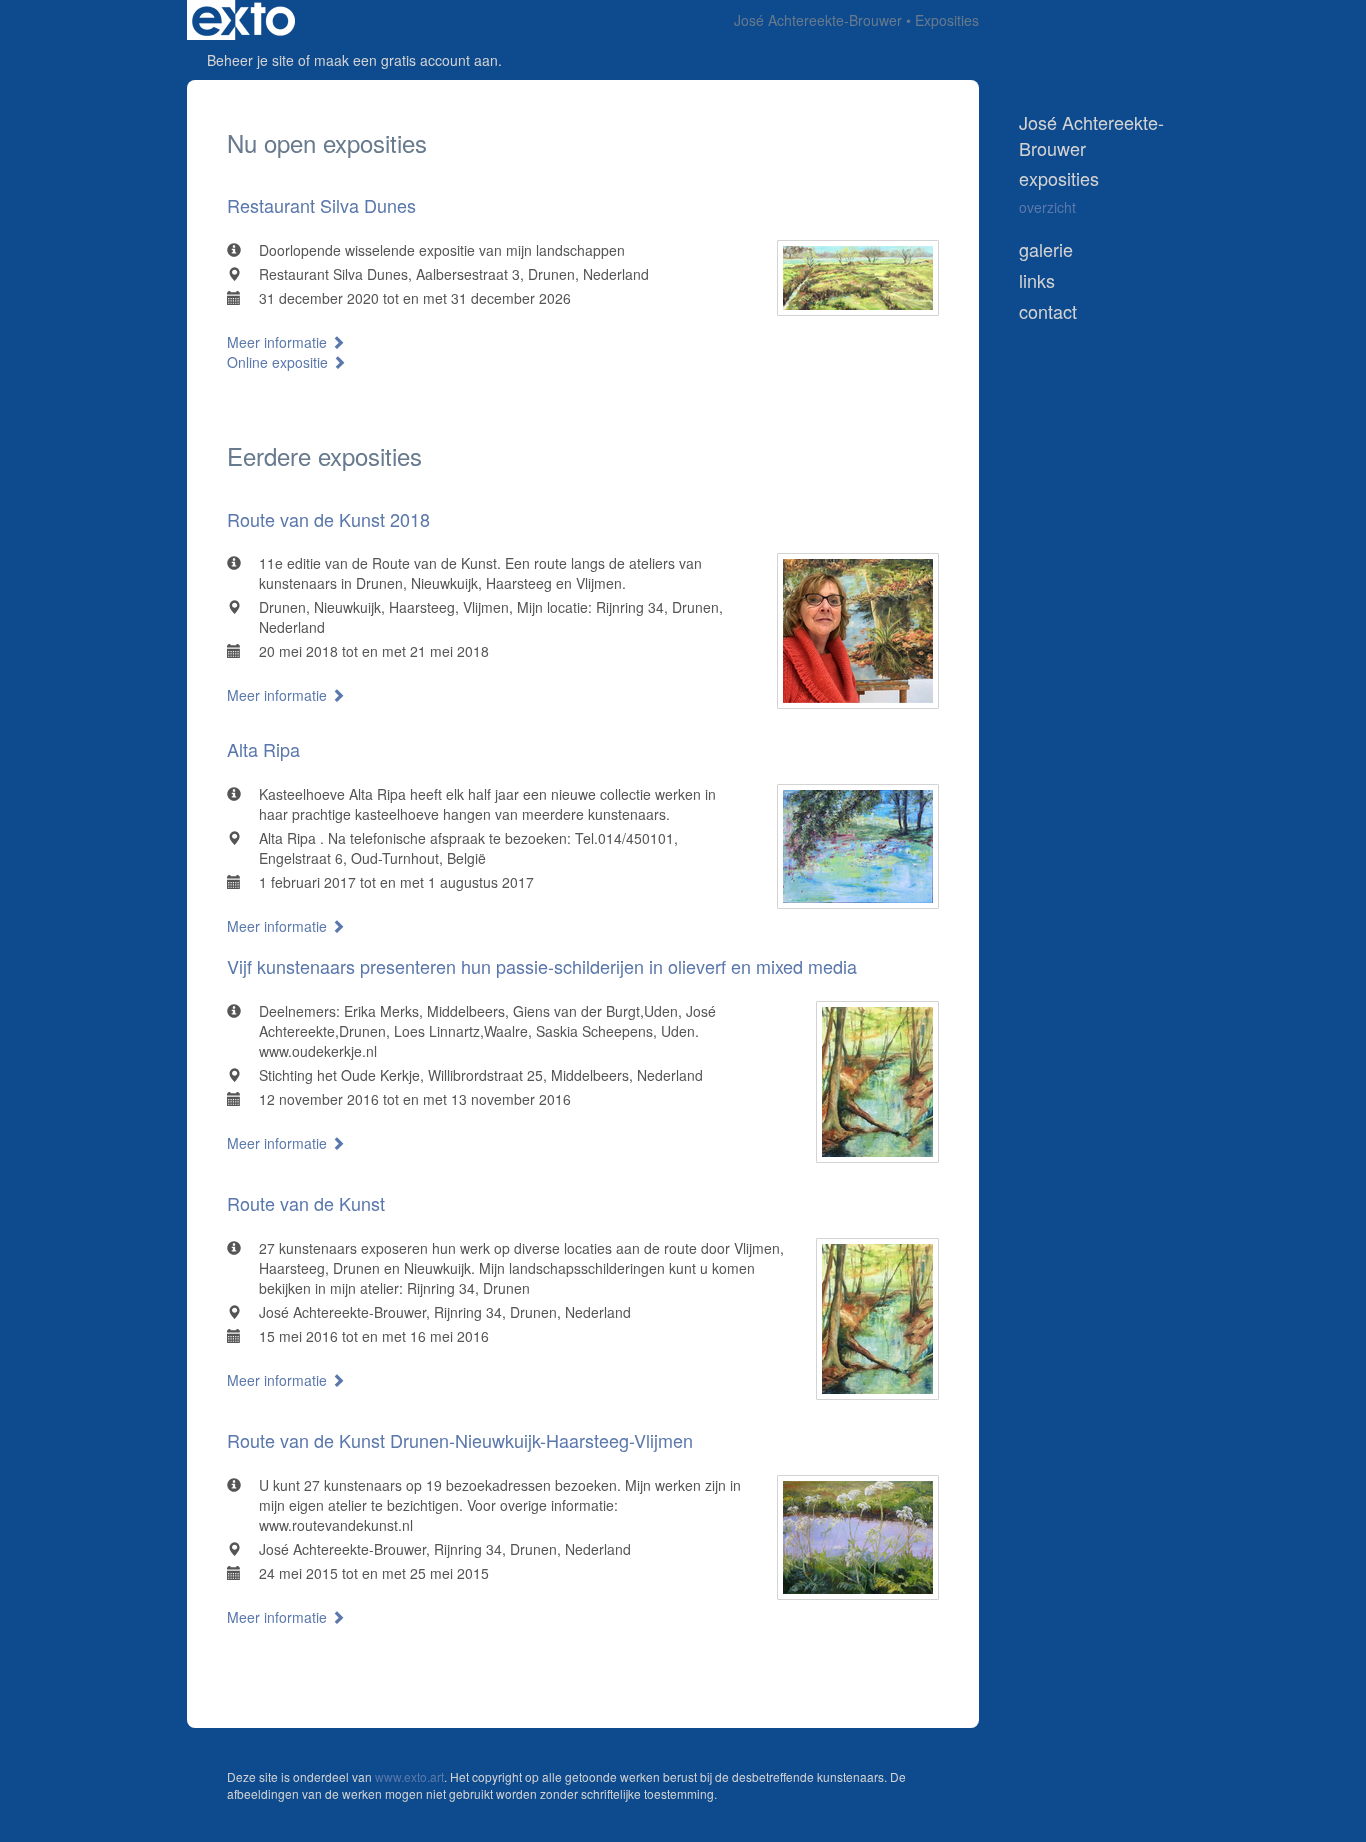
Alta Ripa (263, 749)
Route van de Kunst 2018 (328, 519)
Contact (1048, 311)
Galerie (1046, 249)
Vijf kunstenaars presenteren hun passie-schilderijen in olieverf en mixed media (542, 966)
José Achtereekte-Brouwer (818, 20)
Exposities (1059, 178)
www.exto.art (409, 1776)
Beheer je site (250, 60)
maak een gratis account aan (406, 60)
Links (1037, 280)
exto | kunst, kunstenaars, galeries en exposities (243, 20)
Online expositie (279, 362)
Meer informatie (279, 342)
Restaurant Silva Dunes (321, 205)
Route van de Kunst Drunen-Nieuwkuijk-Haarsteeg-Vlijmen (460, 1440)
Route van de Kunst (306, 1203)
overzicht (1047, 207)
